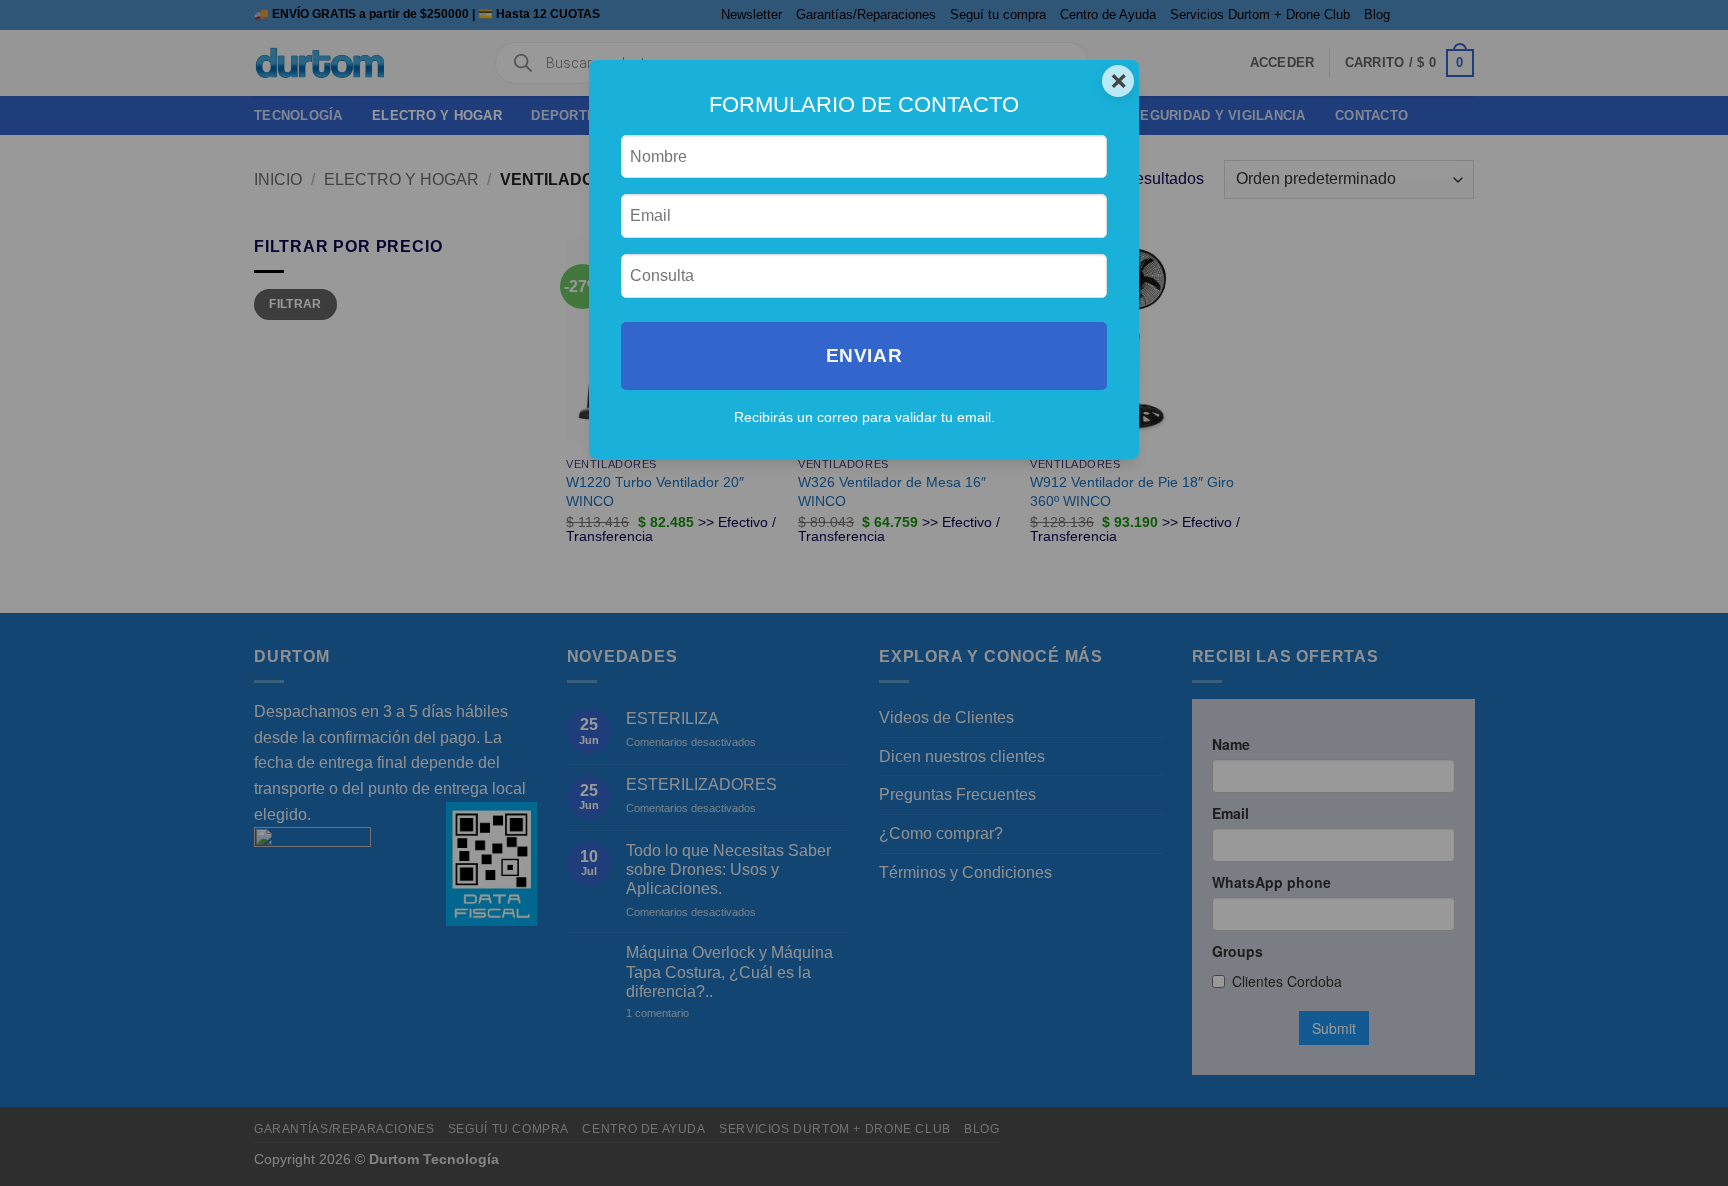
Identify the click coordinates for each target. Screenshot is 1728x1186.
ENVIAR (864, 355)
